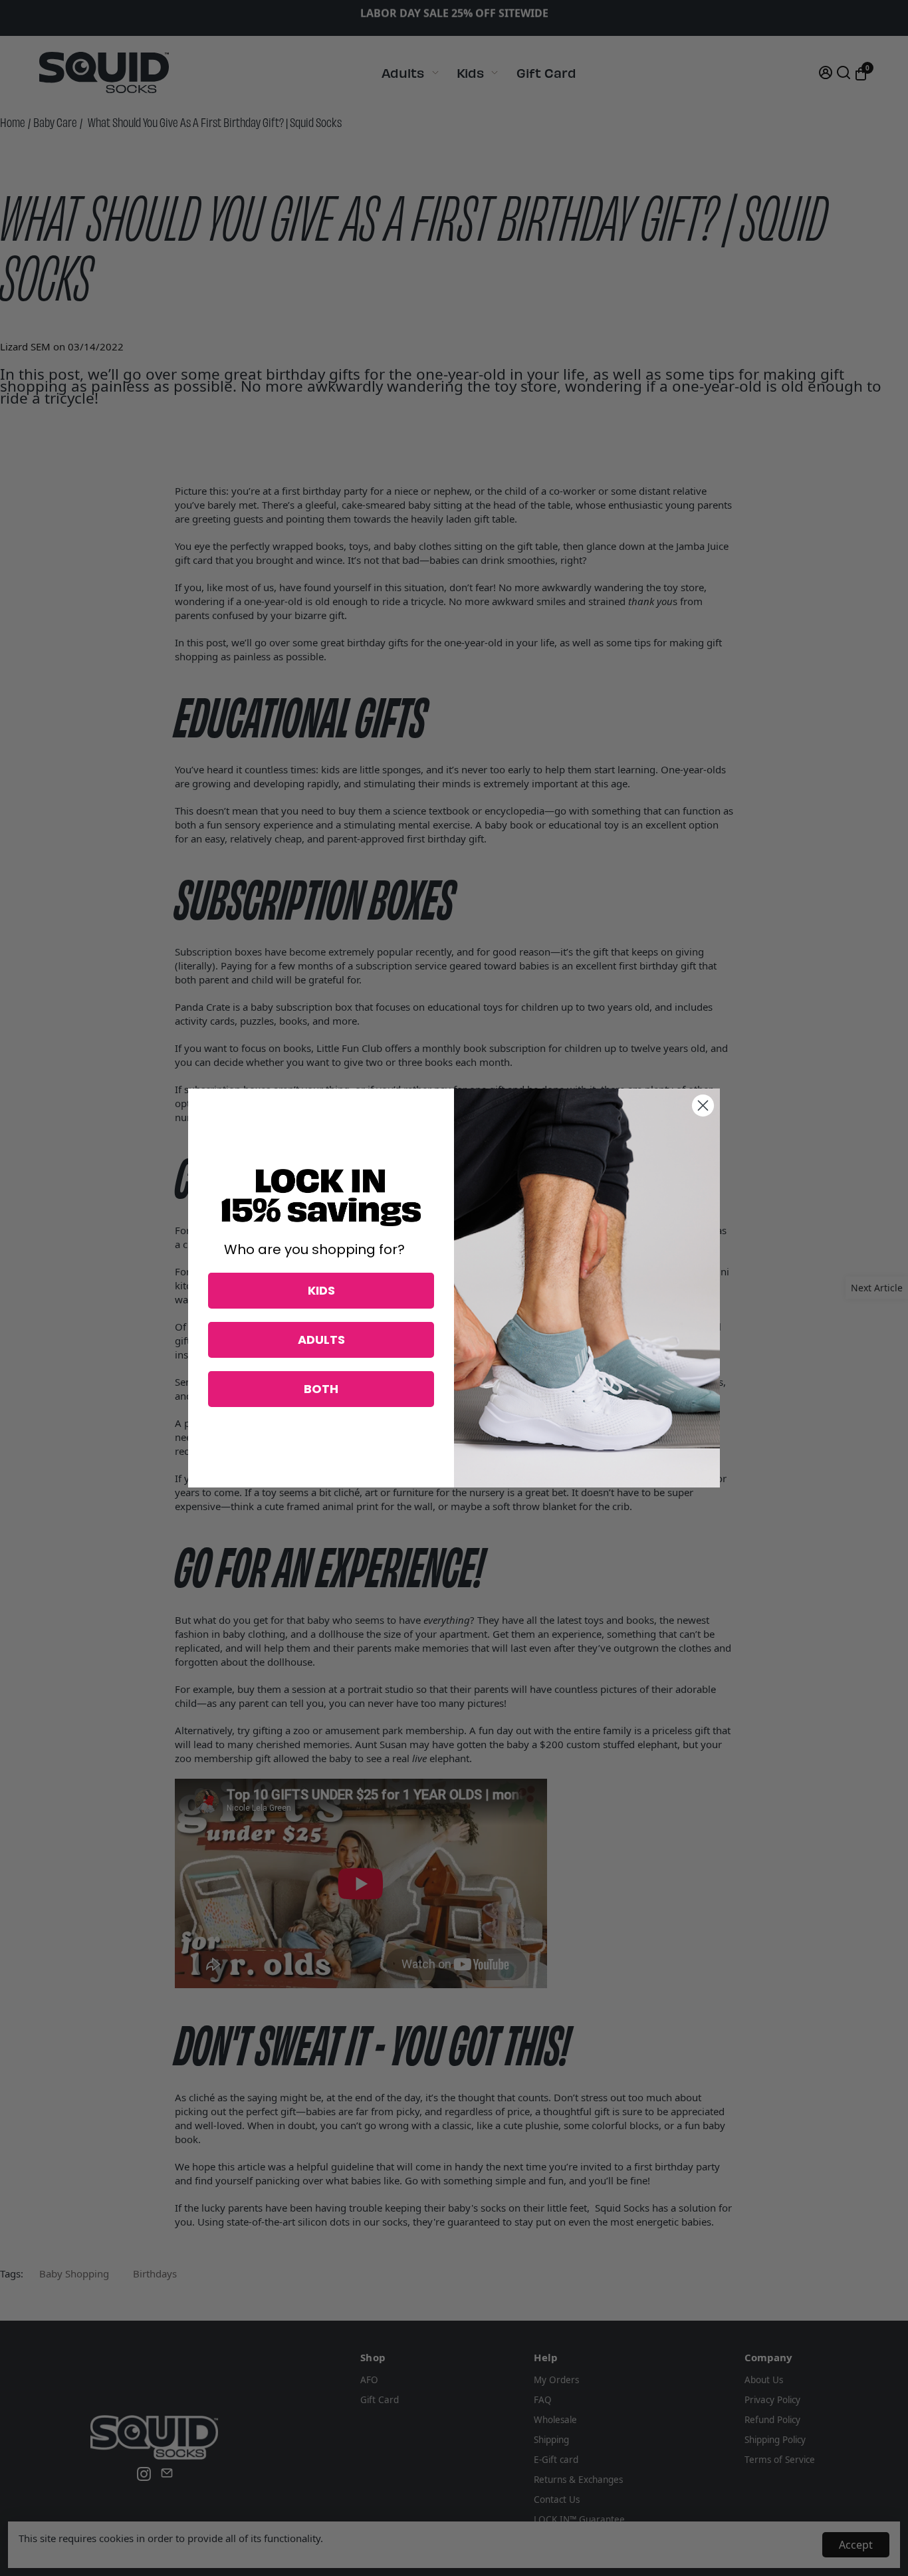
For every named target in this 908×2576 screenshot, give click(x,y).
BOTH (321, 1389)
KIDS (321, 1290)
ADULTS (321, 1340)
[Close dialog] (703, 1105)
